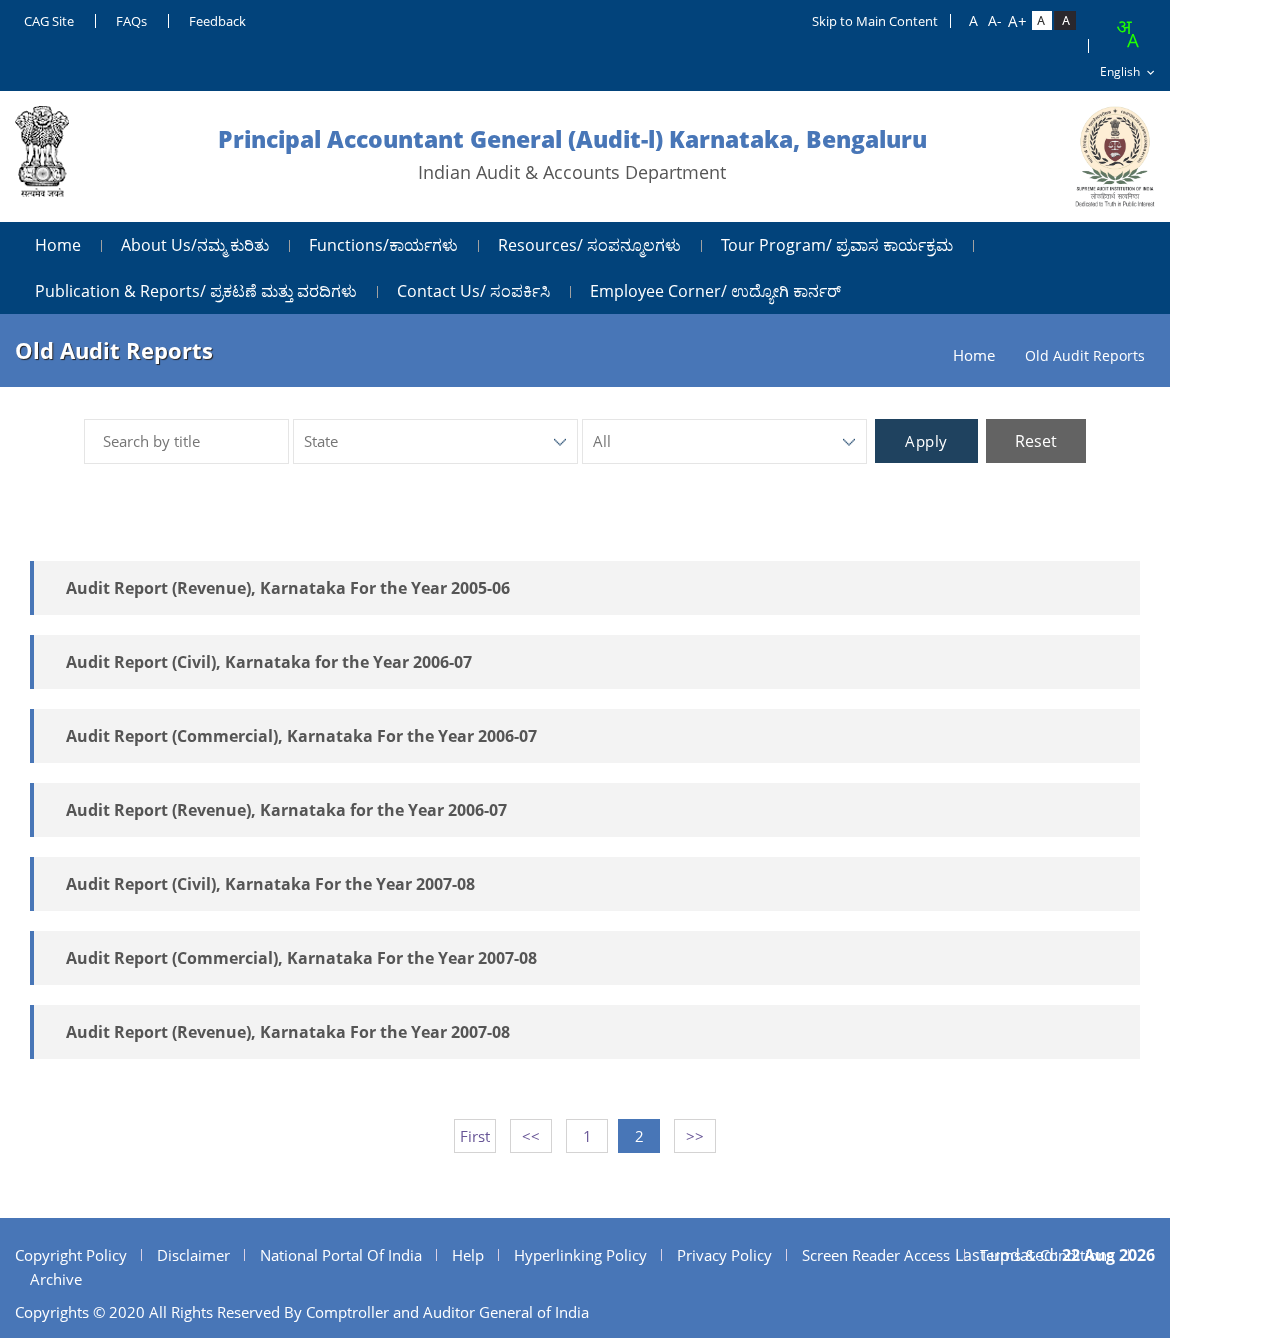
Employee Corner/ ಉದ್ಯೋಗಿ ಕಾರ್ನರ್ (715, 291)
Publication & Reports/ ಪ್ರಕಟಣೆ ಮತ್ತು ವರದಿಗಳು (196, 291)
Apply (926, 441)
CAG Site (49, 21)
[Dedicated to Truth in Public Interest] (42, 156)
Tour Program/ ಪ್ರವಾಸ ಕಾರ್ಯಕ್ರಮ (837, 245)
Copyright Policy (71, 1255)
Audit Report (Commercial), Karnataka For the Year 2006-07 (301, 736)
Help (468, 1255)
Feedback (217, 21)
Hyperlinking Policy (580, 1255)
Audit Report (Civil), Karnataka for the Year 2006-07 (269, 662)
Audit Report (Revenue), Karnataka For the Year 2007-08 (288, 1032)
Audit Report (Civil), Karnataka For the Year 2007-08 (270, 884)
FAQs (131, 21)
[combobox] (1127, 34)
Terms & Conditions (1047, 1255)
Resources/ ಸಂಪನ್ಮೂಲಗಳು (589, 245)
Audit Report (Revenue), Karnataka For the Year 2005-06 (288, 588)
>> (695, 1136)
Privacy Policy (724, 1255)
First (475, 1136)
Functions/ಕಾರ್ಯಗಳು (383, 245)
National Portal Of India (341, 1255)
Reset (1036, 441)
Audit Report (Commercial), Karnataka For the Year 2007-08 (301, 958)
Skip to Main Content (875, 21)
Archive (56, 1279)
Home (58, 245)
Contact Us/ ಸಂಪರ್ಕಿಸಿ (473, 291)
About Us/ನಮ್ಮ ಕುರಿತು (195, 245)
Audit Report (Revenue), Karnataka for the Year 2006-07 (286, 810)
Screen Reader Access (876, 1255)
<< (531, 1136)
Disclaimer (193, 1255)
